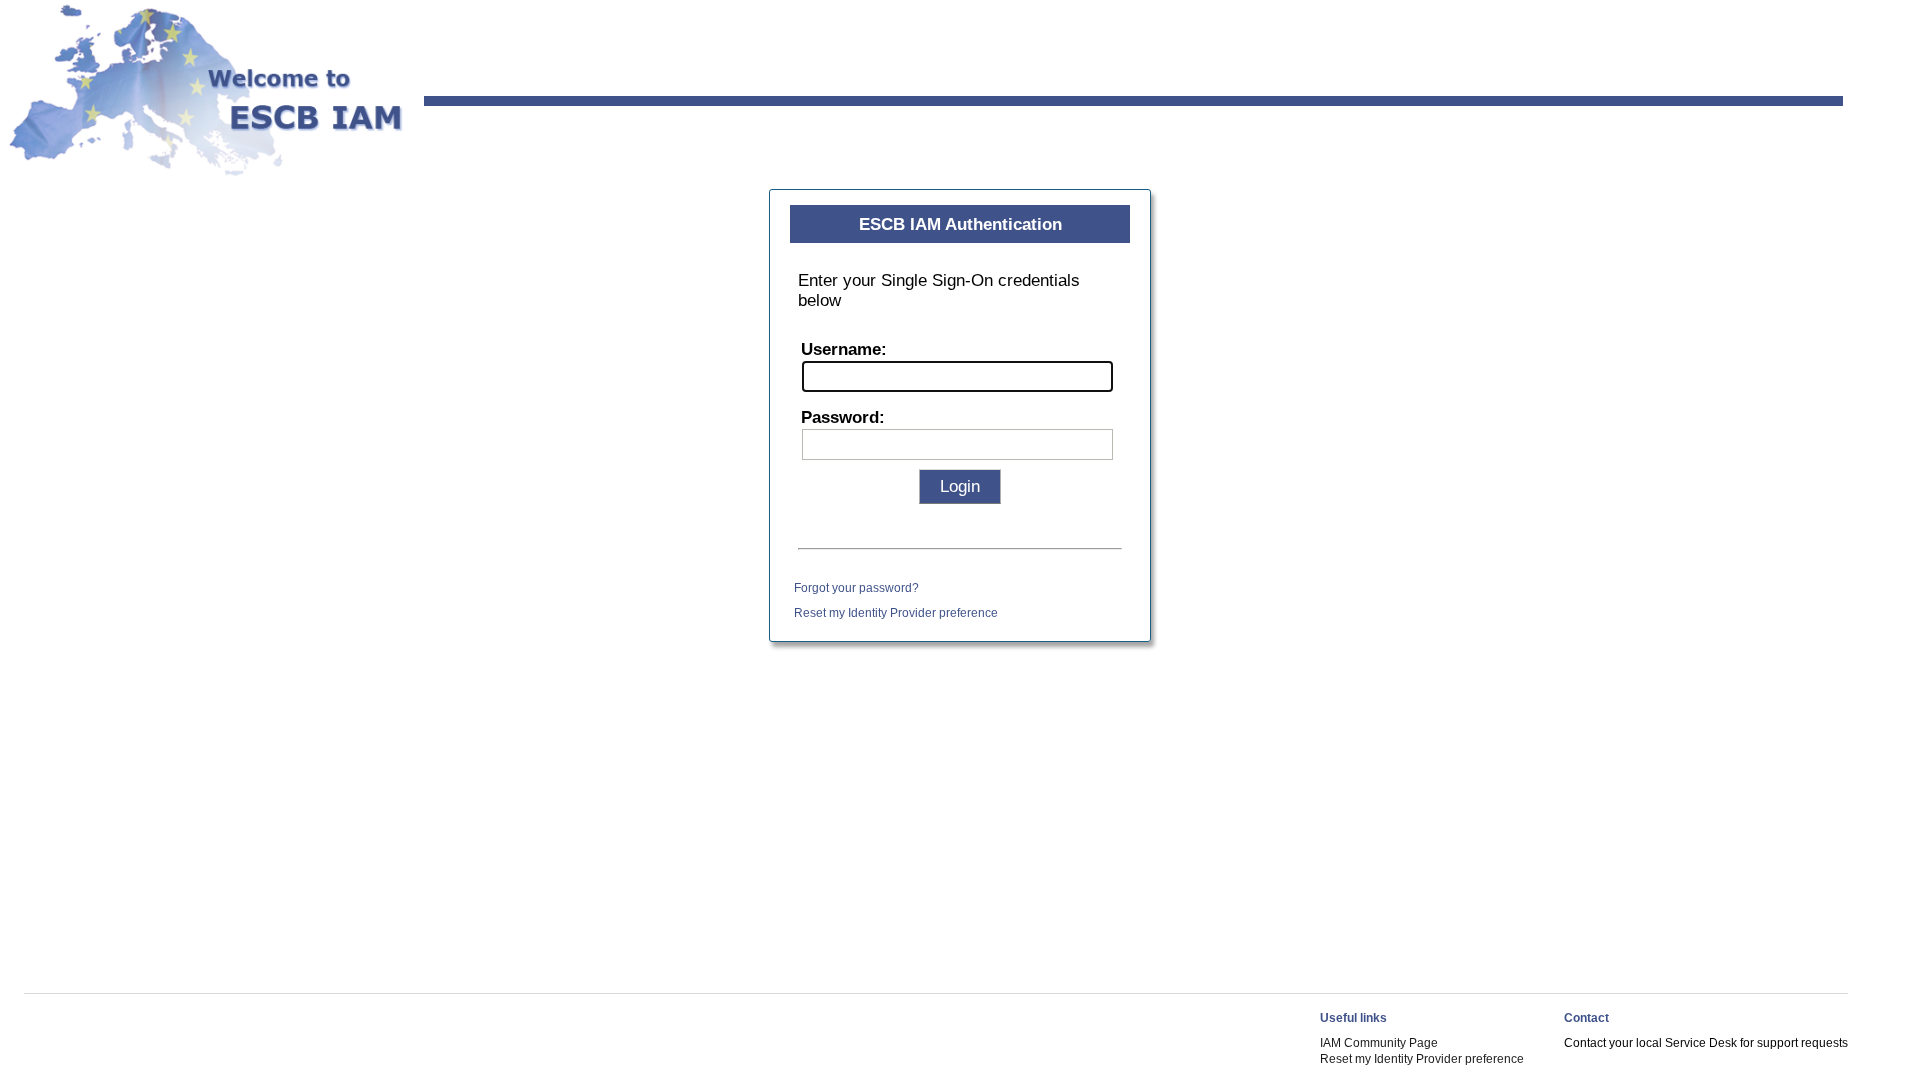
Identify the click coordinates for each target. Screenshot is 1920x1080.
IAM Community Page (1379, 1043)
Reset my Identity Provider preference (896, 613)
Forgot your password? (856, 588)
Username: (844, 349)
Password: (843, 417)
